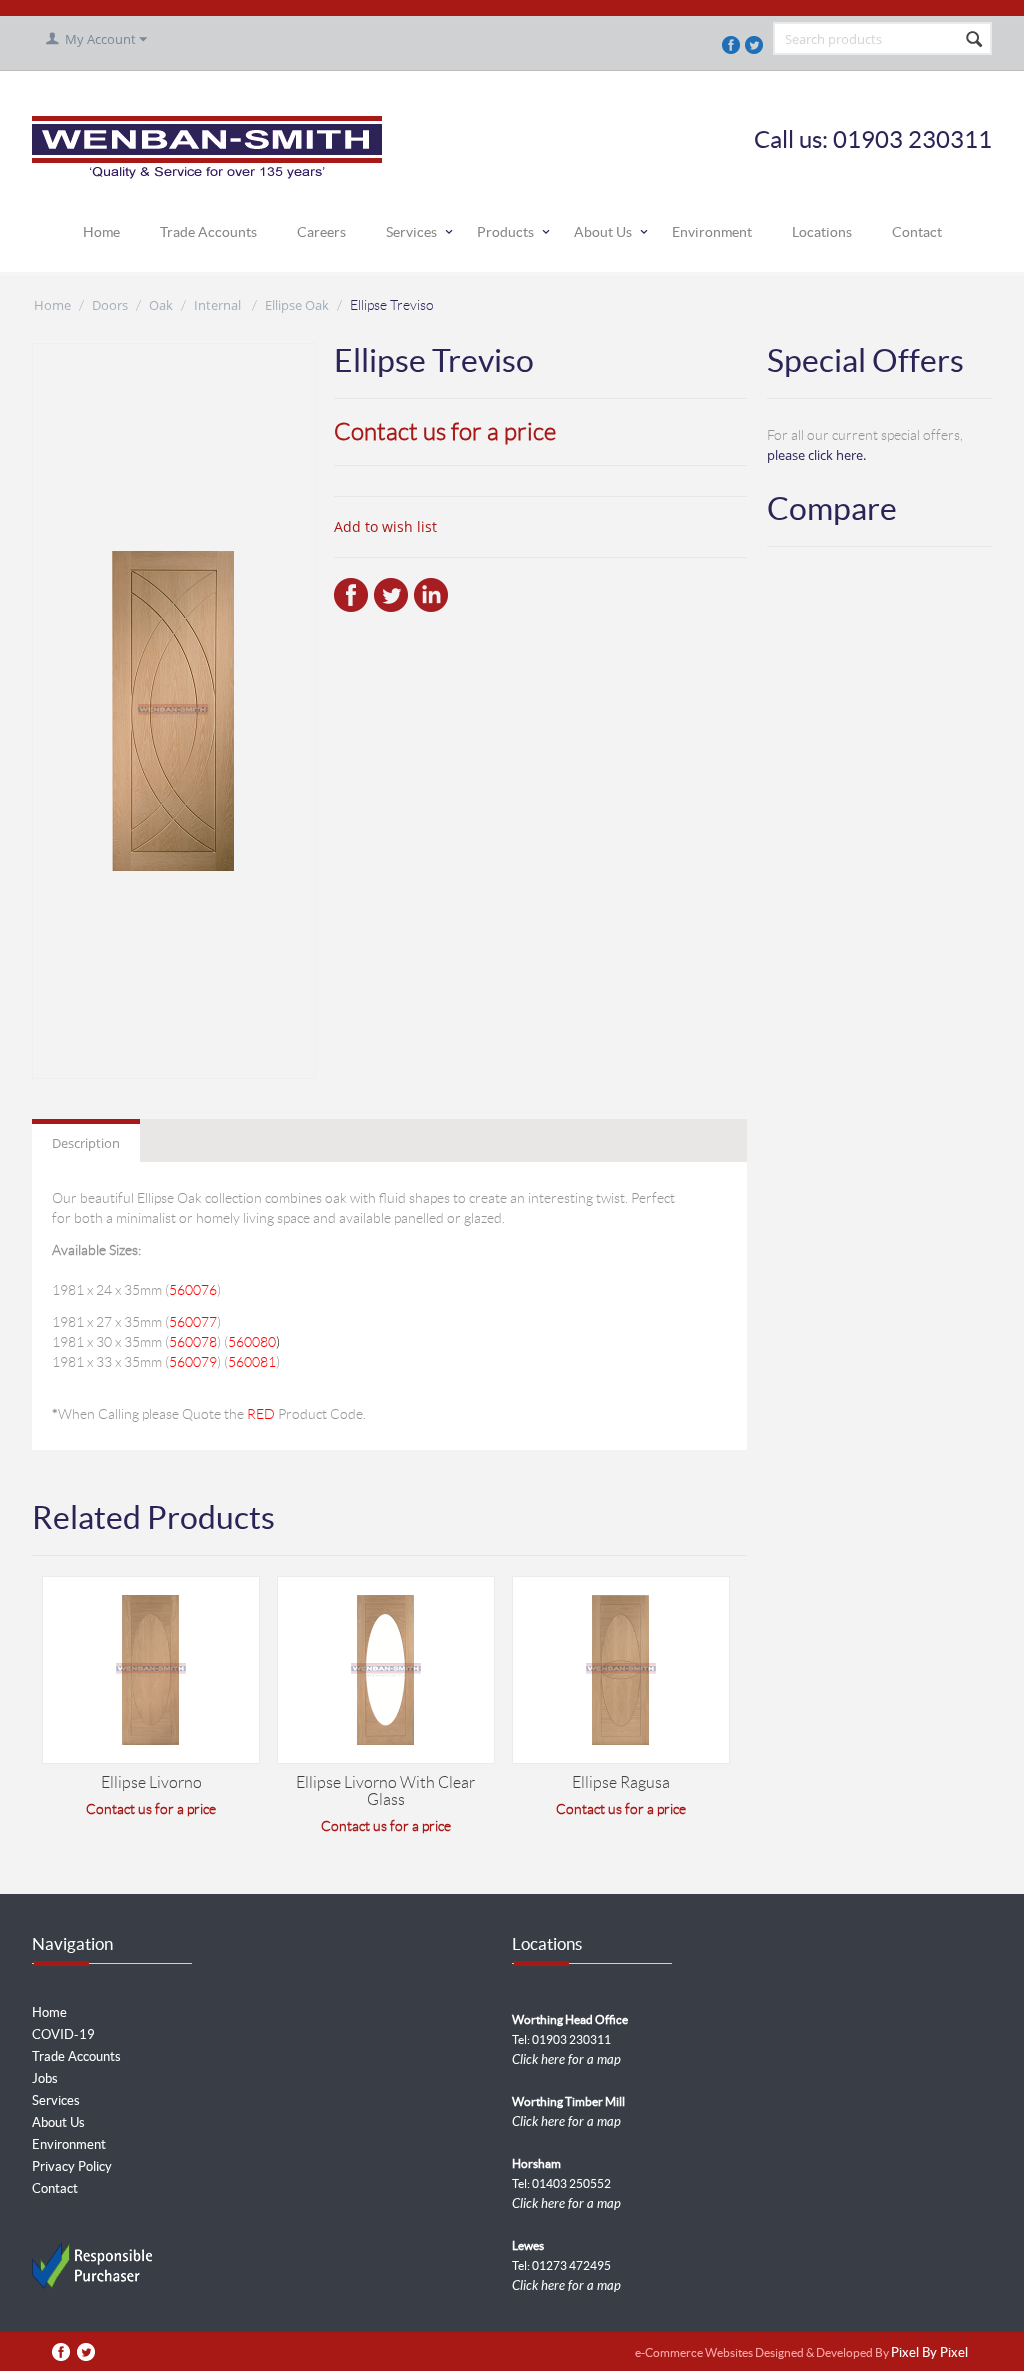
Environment (712, 232)
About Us (603, 232)
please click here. (816, 455)
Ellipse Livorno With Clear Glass (385, 1791)
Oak (161, 305)
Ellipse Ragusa (621, 1782)
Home (101, 232)
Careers (321, 232)
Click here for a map (566, 2060)
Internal (219, 305)
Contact (917, 232)
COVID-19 (63, 2034)
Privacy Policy (72, 2166)
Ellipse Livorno (151, 1782)
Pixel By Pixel (929, 2353)
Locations (822, 232)
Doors (110, 305)
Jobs (45, 2078)
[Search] (975, 40)
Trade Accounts (208, 232)
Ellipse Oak (297, 305)
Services (411, 232)
